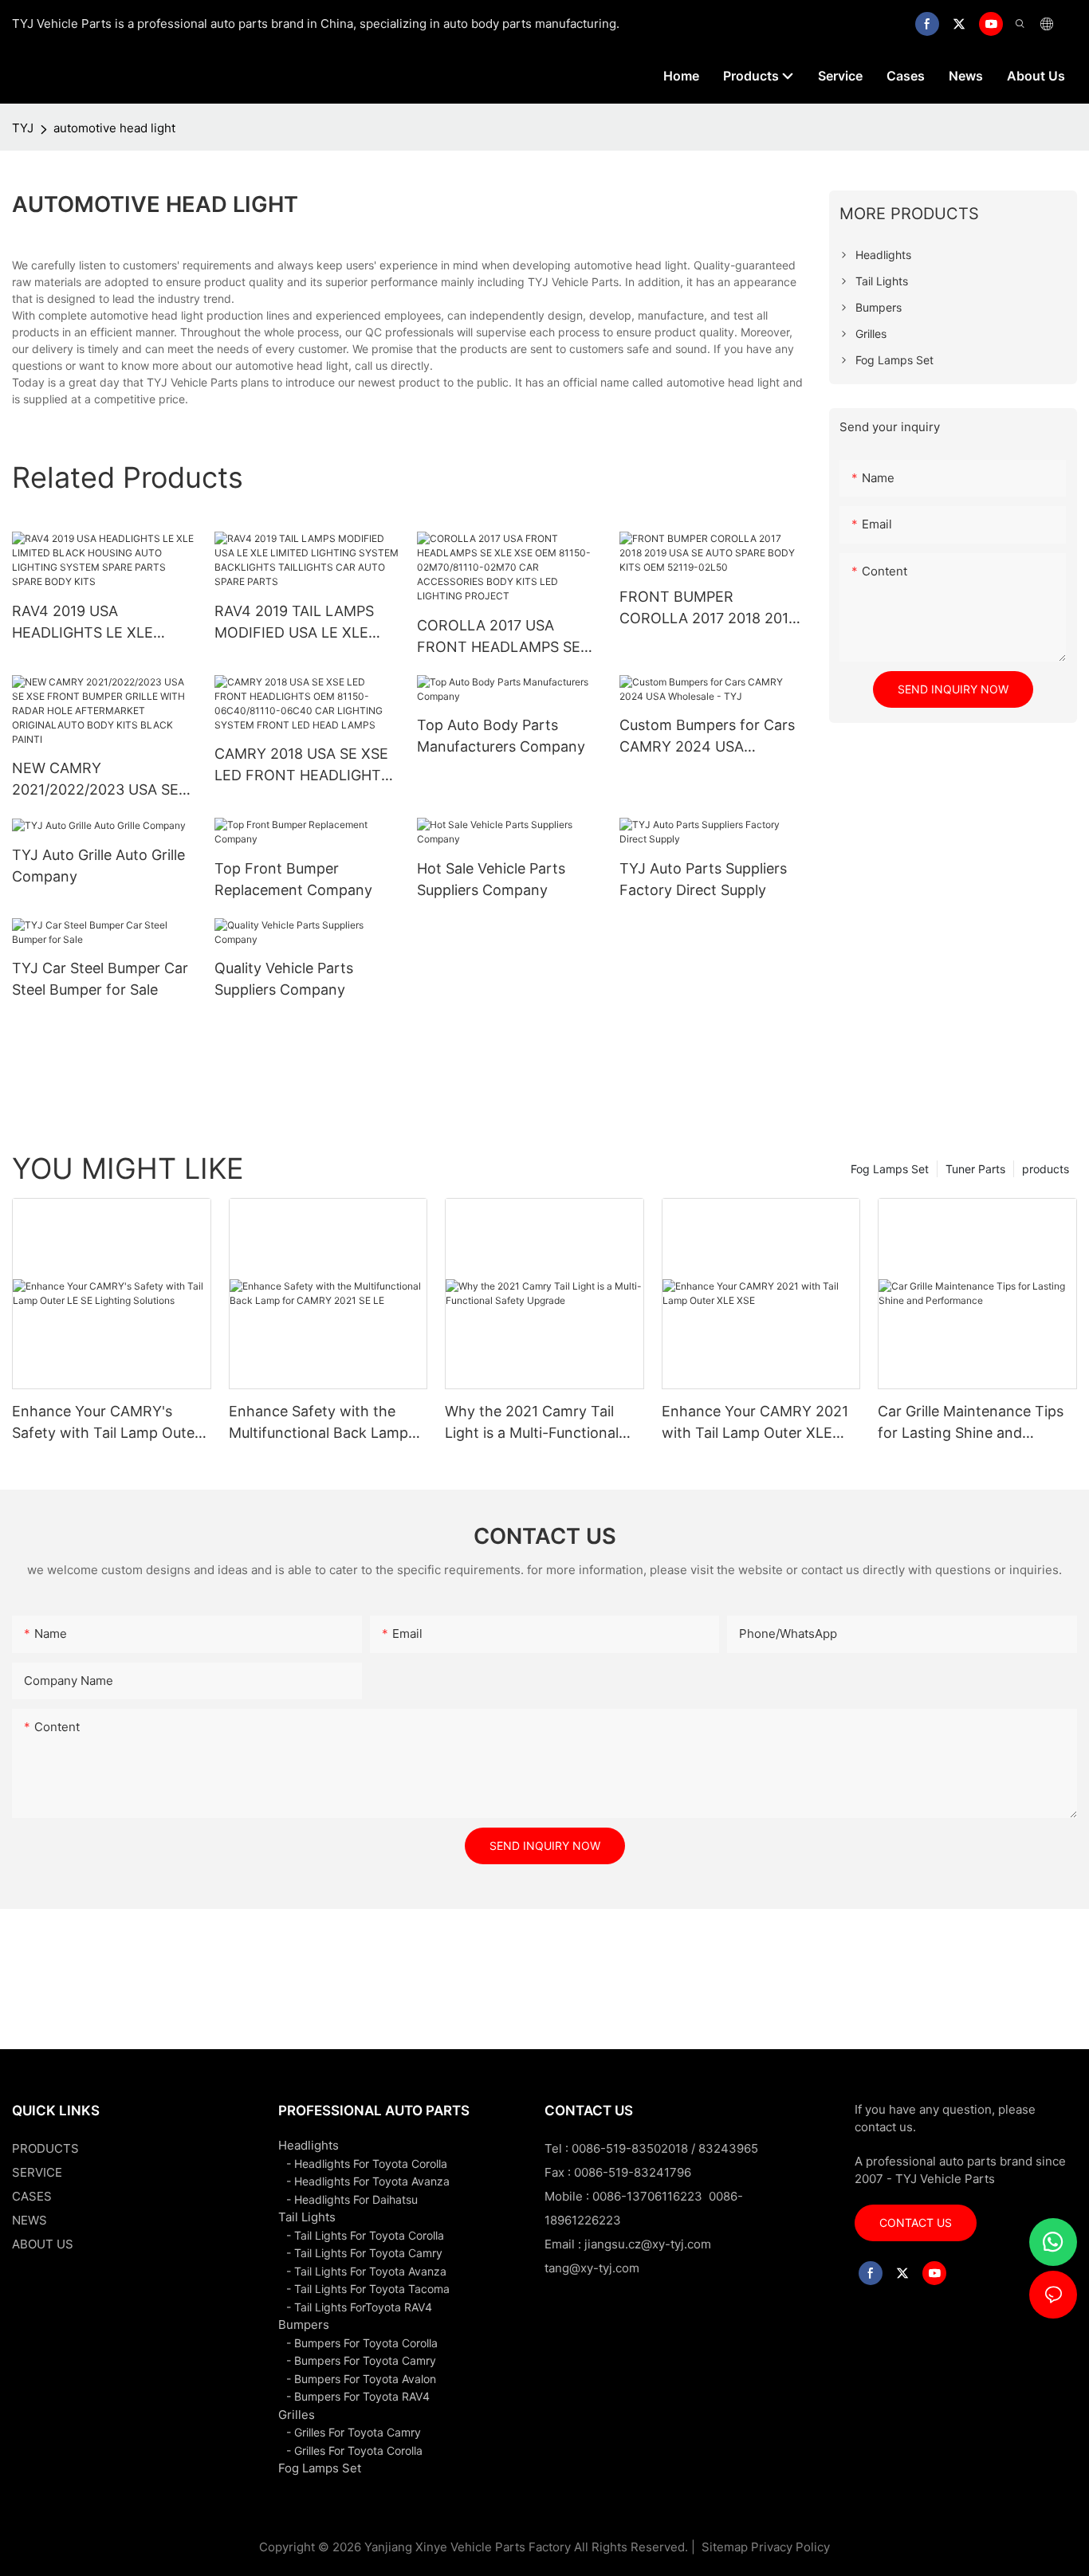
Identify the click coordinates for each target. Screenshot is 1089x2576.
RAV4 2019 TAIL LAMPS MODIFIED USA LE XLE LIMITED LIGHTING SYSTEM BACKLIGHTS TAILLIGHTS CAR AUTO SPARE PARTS (294, 623)
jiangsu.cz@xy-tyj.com (648, 2244)
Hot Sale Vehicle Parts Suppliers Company (491, 879)
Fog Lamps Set (890, 1169)
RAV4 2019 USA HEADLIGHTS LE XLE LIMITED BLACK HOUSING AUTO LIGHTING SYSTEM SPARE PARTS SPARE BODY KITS (101, 623)
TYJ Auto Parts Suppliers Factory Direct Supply (703, 879)
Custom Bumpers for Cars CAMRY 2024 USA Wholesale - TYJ (707, 737)
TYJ (23, 128)
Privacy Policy (790, 2547)
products (1046, 1169)
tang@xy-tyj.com (592, 2268)
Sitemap (723, 2547)
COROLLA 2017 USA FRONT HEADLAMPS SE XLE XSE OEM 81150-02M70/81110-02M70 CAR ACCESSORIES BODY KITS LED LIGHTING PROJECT (506, 637)
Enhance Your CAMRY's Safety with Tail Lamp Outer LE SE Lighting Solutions (106, 1423)
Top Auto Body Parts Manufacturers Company (501, 736)
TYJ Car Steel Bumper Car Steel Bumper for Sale (100, 979)
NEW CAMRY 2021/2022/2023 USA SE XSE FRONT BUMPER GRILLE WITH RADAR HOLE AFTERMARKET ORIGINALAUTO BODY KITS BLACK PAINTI (104, 780)
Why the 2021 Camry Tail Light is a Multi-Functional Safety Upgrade (532, 1423)
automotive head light (114, 128)
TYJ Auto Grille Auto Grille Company (98, 866)
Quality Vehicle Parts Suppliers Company (284, 979)
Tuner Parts (975, 1169)
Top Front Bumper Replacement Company (293, 879)
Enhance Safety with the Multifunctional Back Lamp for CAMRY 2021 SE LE (318, 1423)
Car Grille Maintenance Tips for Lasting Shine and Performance (971, 1423)
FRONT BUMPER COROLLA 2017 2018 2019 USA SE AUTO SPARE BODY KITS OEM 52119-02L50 (708, 609)
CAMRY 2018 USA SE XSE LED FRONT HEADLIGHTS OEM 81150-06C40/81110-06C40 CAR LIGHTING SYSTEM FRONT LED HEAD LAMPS (303, 766)
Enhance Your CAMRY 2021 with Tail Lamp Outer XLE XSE (755, 1423)
